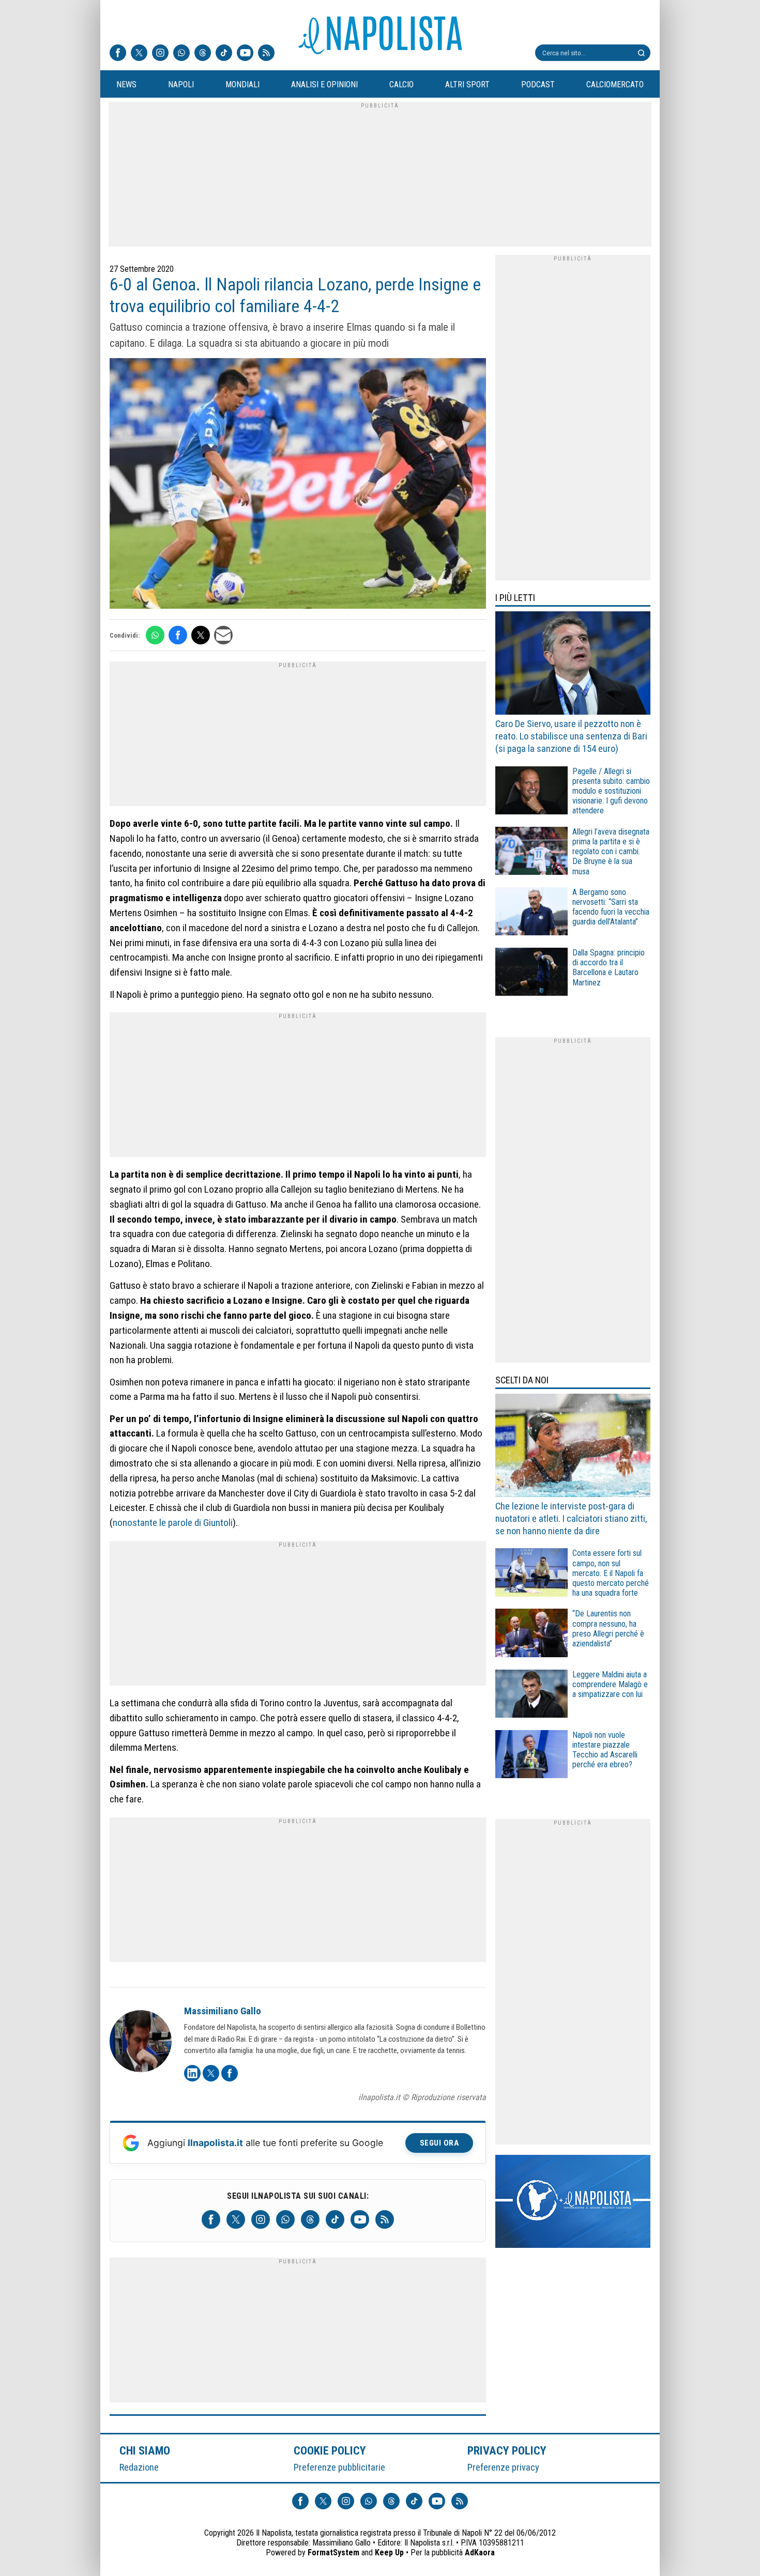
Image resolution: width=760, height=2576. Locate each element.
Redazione (139, 2467)
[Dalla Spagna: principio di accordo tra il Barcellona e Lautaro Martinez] (531, 973)
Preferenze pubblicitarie (339, 2467)
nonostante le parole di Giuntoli (173, 1523)
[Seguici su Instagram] (160, 54)
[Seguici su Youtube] (245, 54)
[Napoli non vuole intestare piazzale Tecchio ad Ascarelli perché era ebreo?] (531, 1756)
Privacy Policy (507, 2450)
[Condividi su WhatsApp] (155, 635)
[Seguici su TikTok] (224, 54)
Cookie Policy (330, 2450)
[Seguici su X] (139, 54)
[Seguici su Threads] (203, 54)
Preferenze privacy (503, 2467)
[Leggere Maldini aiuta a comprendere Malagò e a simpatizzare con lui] (531, 1695)
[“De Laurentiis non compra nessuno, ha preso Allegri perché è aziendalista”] (531, 1634)
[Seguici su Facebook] (118, 54)
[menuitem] (126, 85)
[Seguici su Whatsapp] (181, 54)
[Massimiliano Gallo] (141, 2043)
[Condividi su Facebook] (178, 635)
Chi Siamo (145, 2450)
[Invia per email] (223, 635)
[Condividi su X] (201, 635)
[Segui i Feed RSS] (266, 54)
